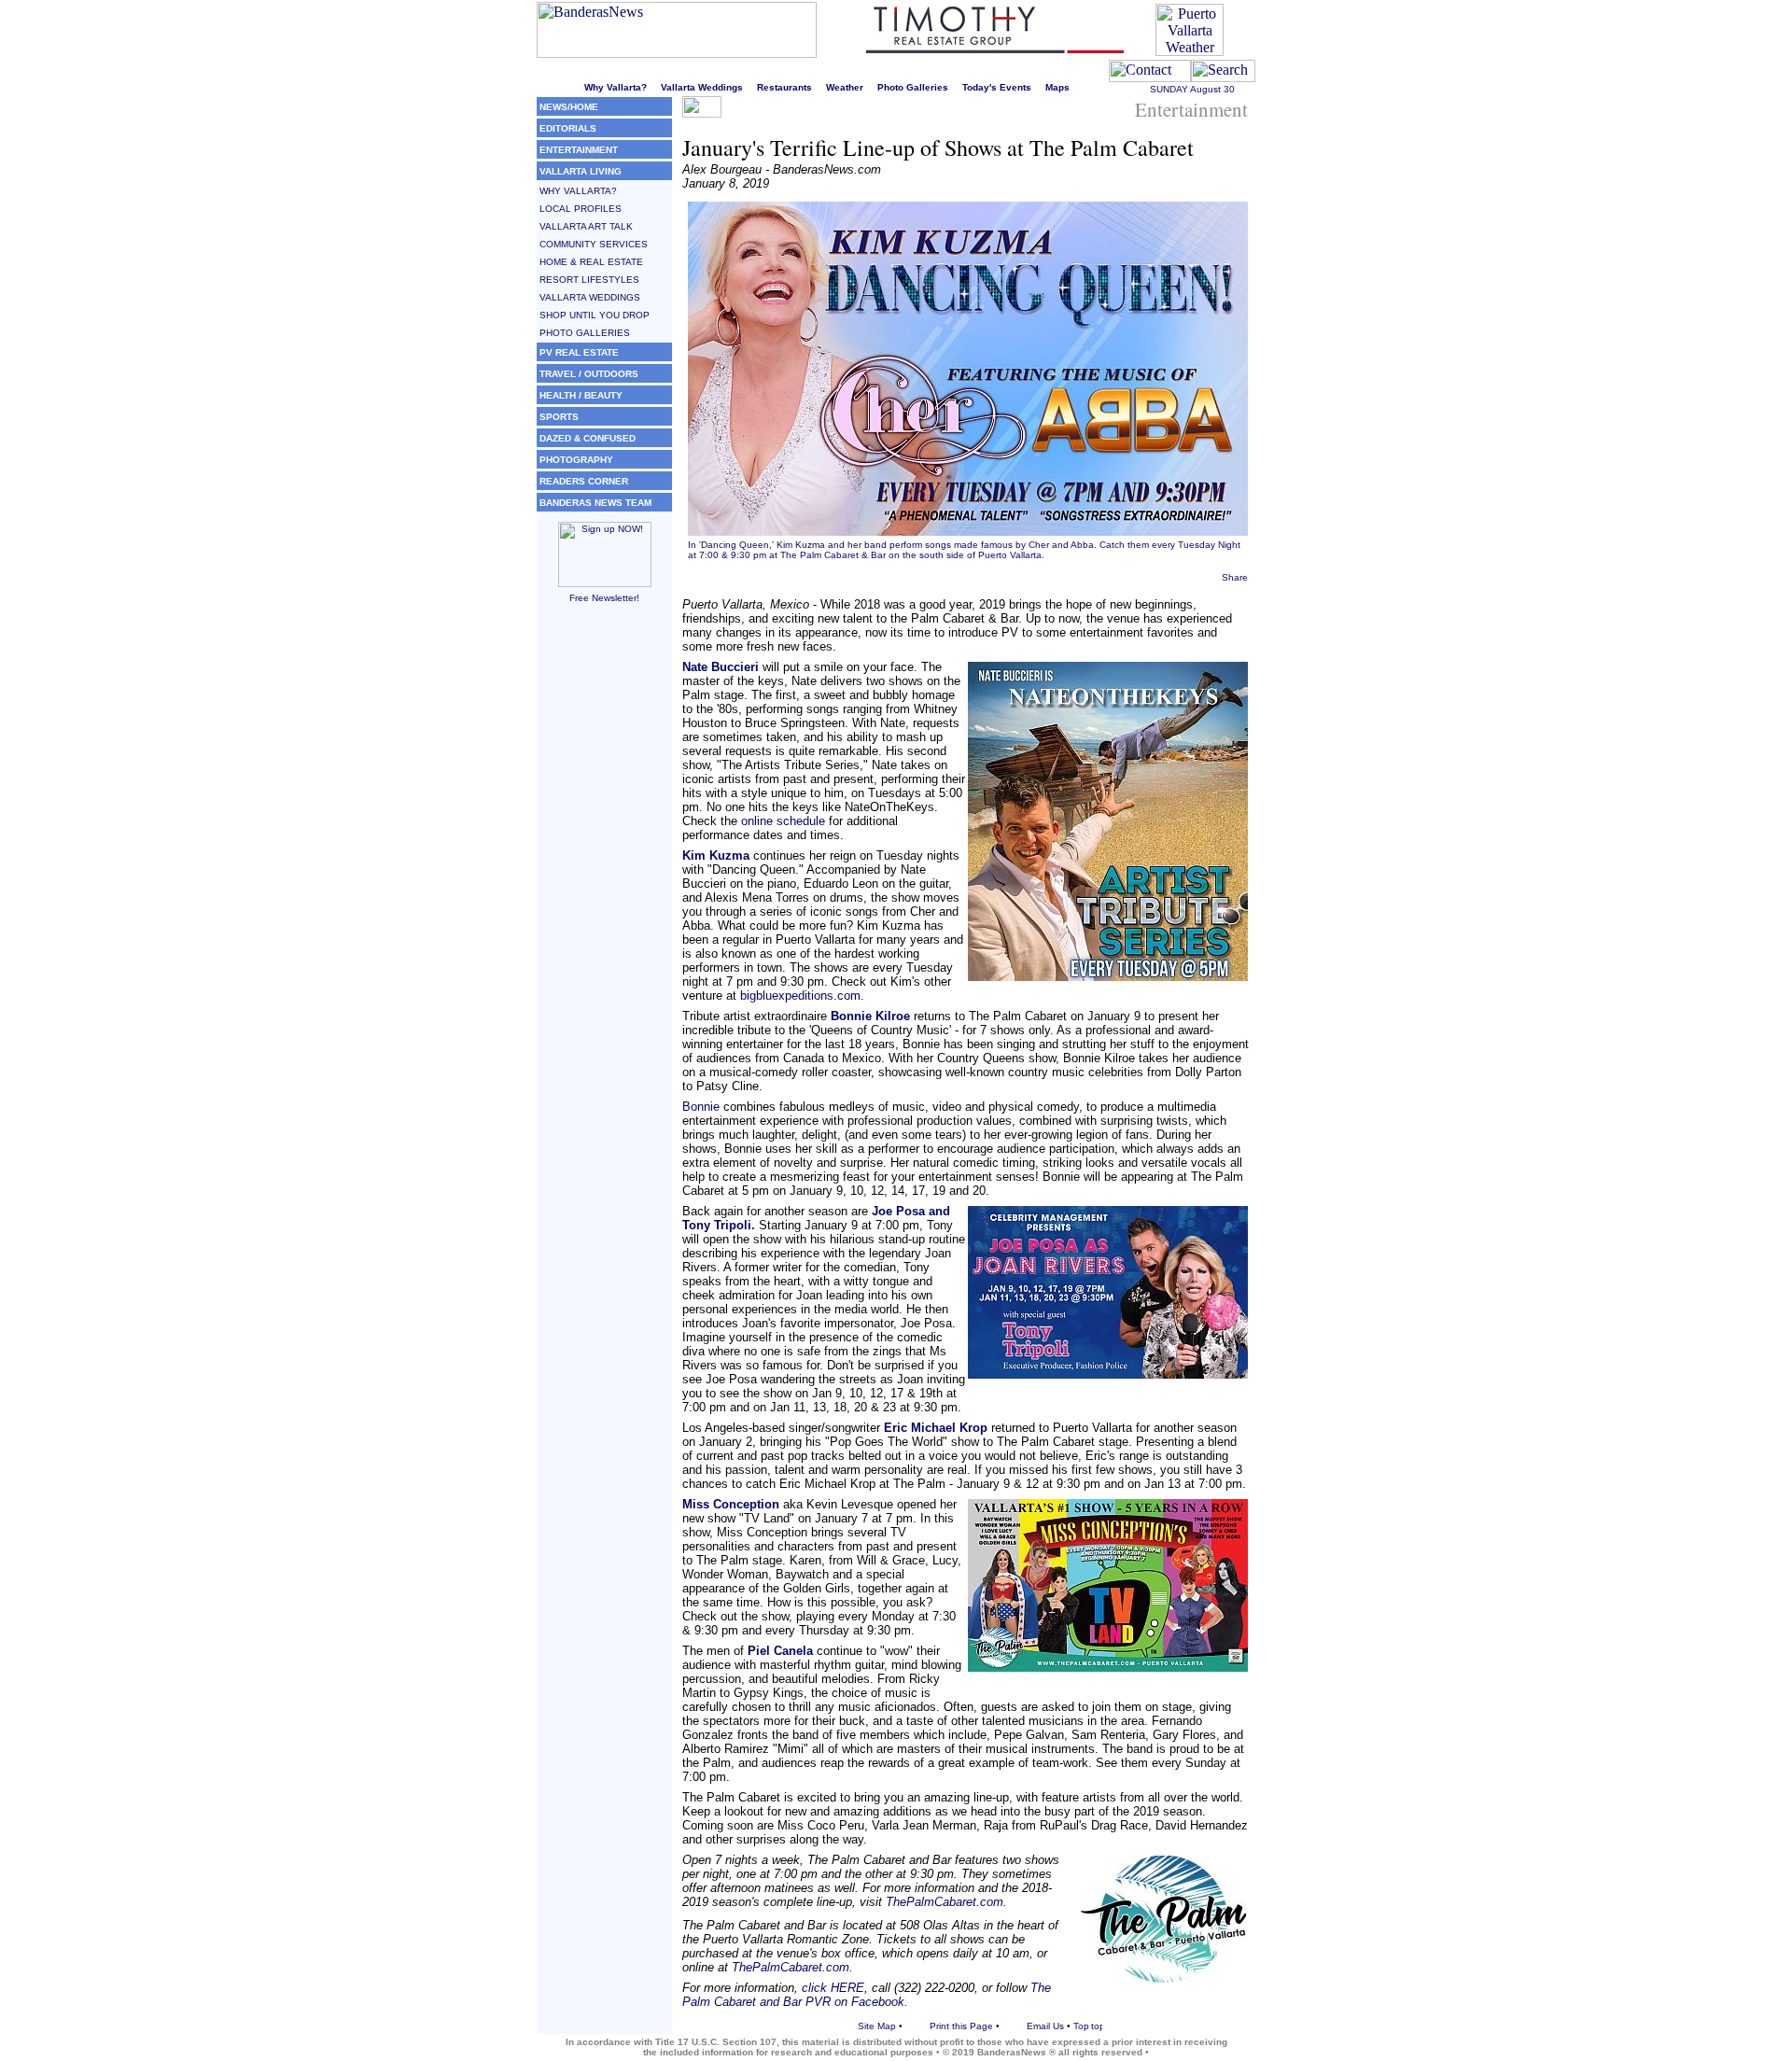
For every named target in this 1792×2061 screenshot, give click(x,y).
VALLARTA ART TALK (586, 226)
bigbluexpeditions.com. (800, 995)
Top (1081, 2026)
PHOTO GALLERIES (585, 333)
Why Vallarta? (616, 87)
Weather (845, 87)
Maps (1057, 87)
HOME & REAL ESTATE (591, 262)
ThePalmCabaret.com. (946, 1902)
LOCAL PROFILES (581, 209)
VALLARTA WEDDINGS (590, 297)
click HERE (833, 1988)
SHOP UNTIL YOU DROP (595, 315)
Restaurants (784, 87)
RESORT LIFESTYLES (589, 280)
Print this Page (961, 2026)
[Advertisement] (604, 900)
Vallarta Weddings (702, 87)
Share (1235, 577)
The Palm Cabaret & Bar (833, 555)
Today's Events (997, 87)
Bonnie (701, 1107)
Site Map (877, 2026)
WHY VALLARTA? (578, 191)
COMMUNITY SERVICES (594, 244)
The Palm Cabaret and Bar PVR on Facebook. (867, 1995)
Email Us (1045, 2026)
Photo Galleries (913, 87)
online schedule (783, 821)
